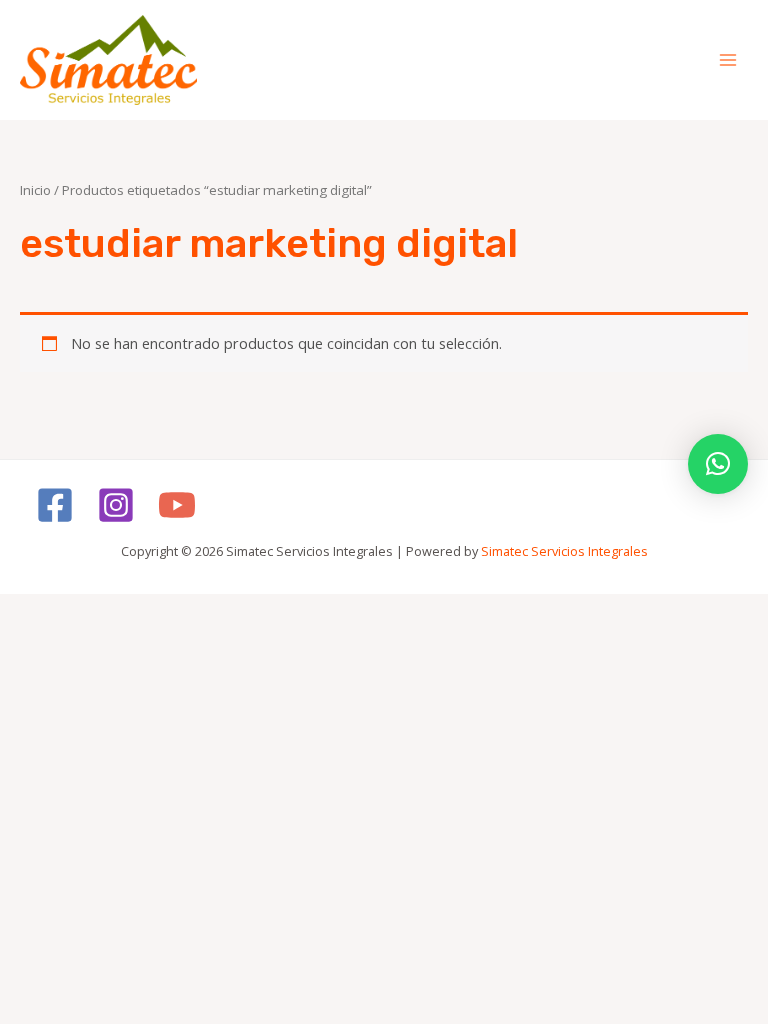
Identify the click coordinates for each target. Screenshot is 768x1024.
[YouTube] (177, 505)
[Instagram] (116, 505)
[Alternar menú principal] (728, 60)
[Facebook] (55, 505)
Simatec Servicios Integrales (564, 551)
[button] (718, 464)
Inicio (35, 190)
